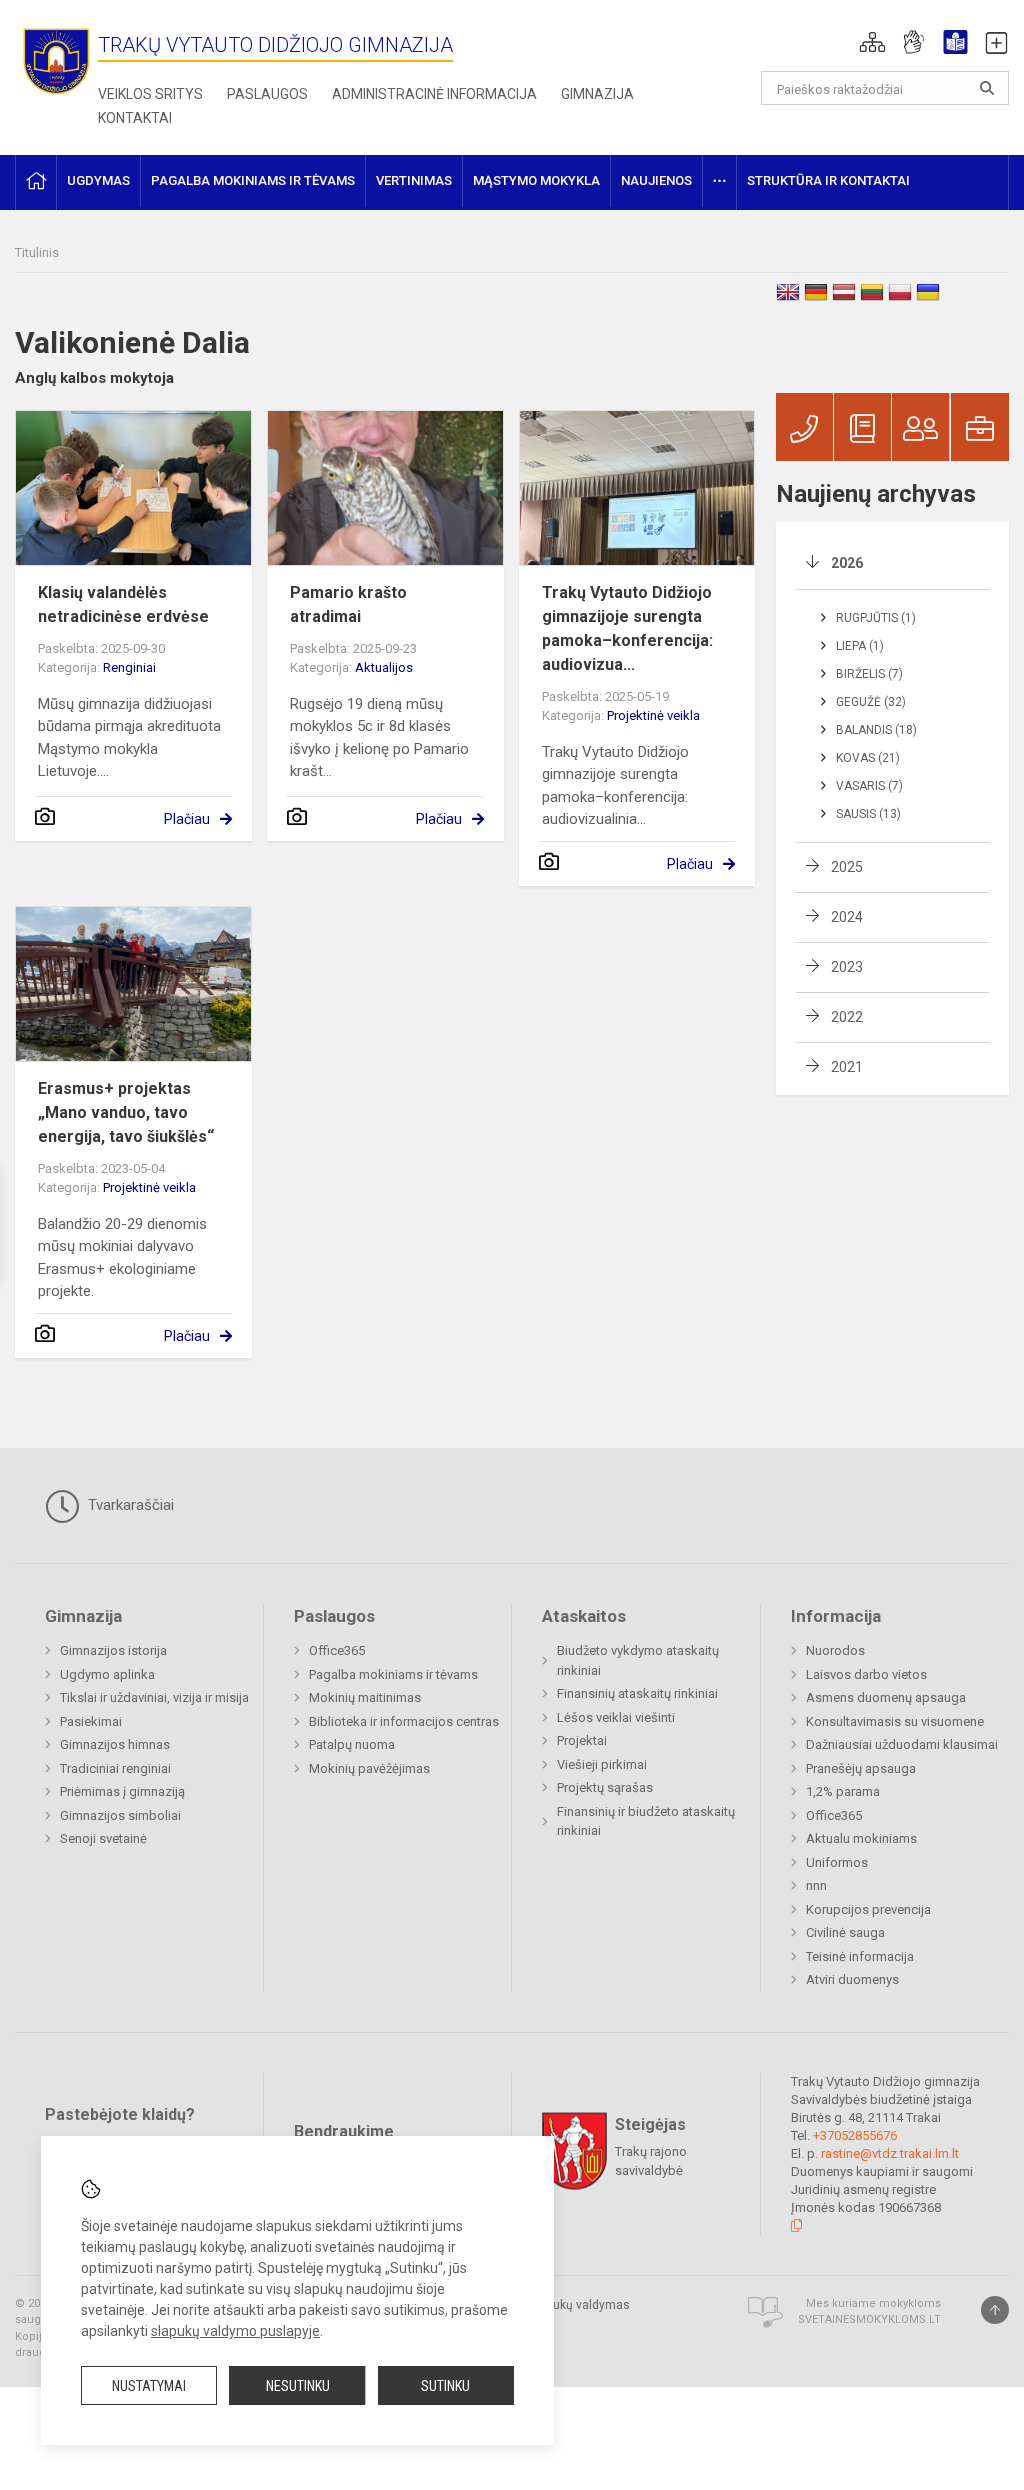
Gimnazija (597, 94)
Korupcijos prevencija (868, 1909)
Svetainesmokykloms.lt (869, 2319)
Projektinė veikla (653, 715)
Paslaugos (267, 94)
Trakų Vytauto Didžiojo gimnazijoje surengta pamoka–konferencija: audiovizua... (627, 628)
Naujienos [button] (656, 180)
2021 (847, 1067)
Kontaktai (135, 118)
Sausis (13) (868, 814)
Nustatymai (149, 2386)
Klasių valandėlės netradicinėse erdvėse (123, 604)
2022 (847, 1017)
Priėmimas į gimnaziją (122, 1791)
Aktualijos (384, 667)
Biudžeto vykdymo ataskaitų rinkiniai (638, 1660)
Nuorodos (835, 1650)
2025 (847, 867)
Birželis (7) (869, 674)
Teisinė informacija (860, 1956)
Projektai (582, 1740)
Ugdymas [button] (98, 180)
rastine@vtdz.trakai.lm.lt (890, 2153)
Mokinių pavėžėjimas (369, 1768)
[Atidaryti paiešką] (987, 88)
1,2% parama (843, 1791)
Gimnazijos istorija (113, 1650)
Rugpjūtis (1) (876, 618)
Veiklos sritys (150, 94)
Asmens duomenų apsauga (886, 1697)
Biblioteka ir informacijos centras (404, 1721)
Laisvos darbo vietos (866, 1674)
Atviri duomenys (852, 1979)
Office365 (337, 1650)
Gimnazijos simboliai (120, 1815)
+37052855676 (855, 2135)
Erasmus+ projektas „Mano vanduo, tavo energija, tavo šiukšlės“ (126, 1112)
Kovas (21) (868, 758)
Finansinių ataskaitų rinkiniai (637, 1693)
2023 (847, 967)
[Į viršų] (995, 2310)
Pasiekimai (91, 1721)
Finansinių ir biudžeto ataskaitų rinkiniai (646, 1821)
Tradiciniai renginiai (115, 1768)
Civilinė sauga (845, 1932)
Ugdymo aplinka (107, 1674)
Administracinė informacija (434, 94)
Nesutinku (298, 2386)
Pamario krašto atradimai (348, 604)
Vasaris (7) (869, 786)
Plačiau (187, 819)
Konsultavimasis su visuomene (895, 1721)
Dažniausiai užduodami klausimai (902, 1744)
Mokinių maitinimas (365, 1697)
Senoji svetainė (103, 1838)
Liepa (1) (860, 646)
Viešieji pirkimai (602, 1764)
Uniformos (837, 1862)
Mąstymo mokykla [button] (536, 180)
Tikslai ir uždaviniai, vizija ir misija (154, 1697)
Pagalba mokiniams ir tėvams (393, 1674)
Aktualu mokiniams (861, 1838)
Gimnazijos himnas (115, 1744)
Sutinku (445, 2386)
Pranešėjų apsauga (861, 1768)
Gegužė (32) (871, 702)
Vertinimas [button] (414, 180)
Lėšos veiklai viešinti (616, 1717)
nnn (816, 1885)
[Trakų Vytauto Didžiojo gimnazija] (56, 60)
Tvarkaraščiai (129, 1505)
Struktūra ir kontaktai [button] (828, 180)
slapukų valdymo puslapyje (235, 2331)
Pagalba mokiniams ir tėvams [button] (253, 180)
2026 (847, 563)
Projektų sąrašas (605, 1787)
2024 (847, 917)
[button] (872, 42)
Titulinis (37, 252)
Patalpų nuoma (352, 1744)
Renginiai (129, 667)
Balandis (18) (876, 730)
